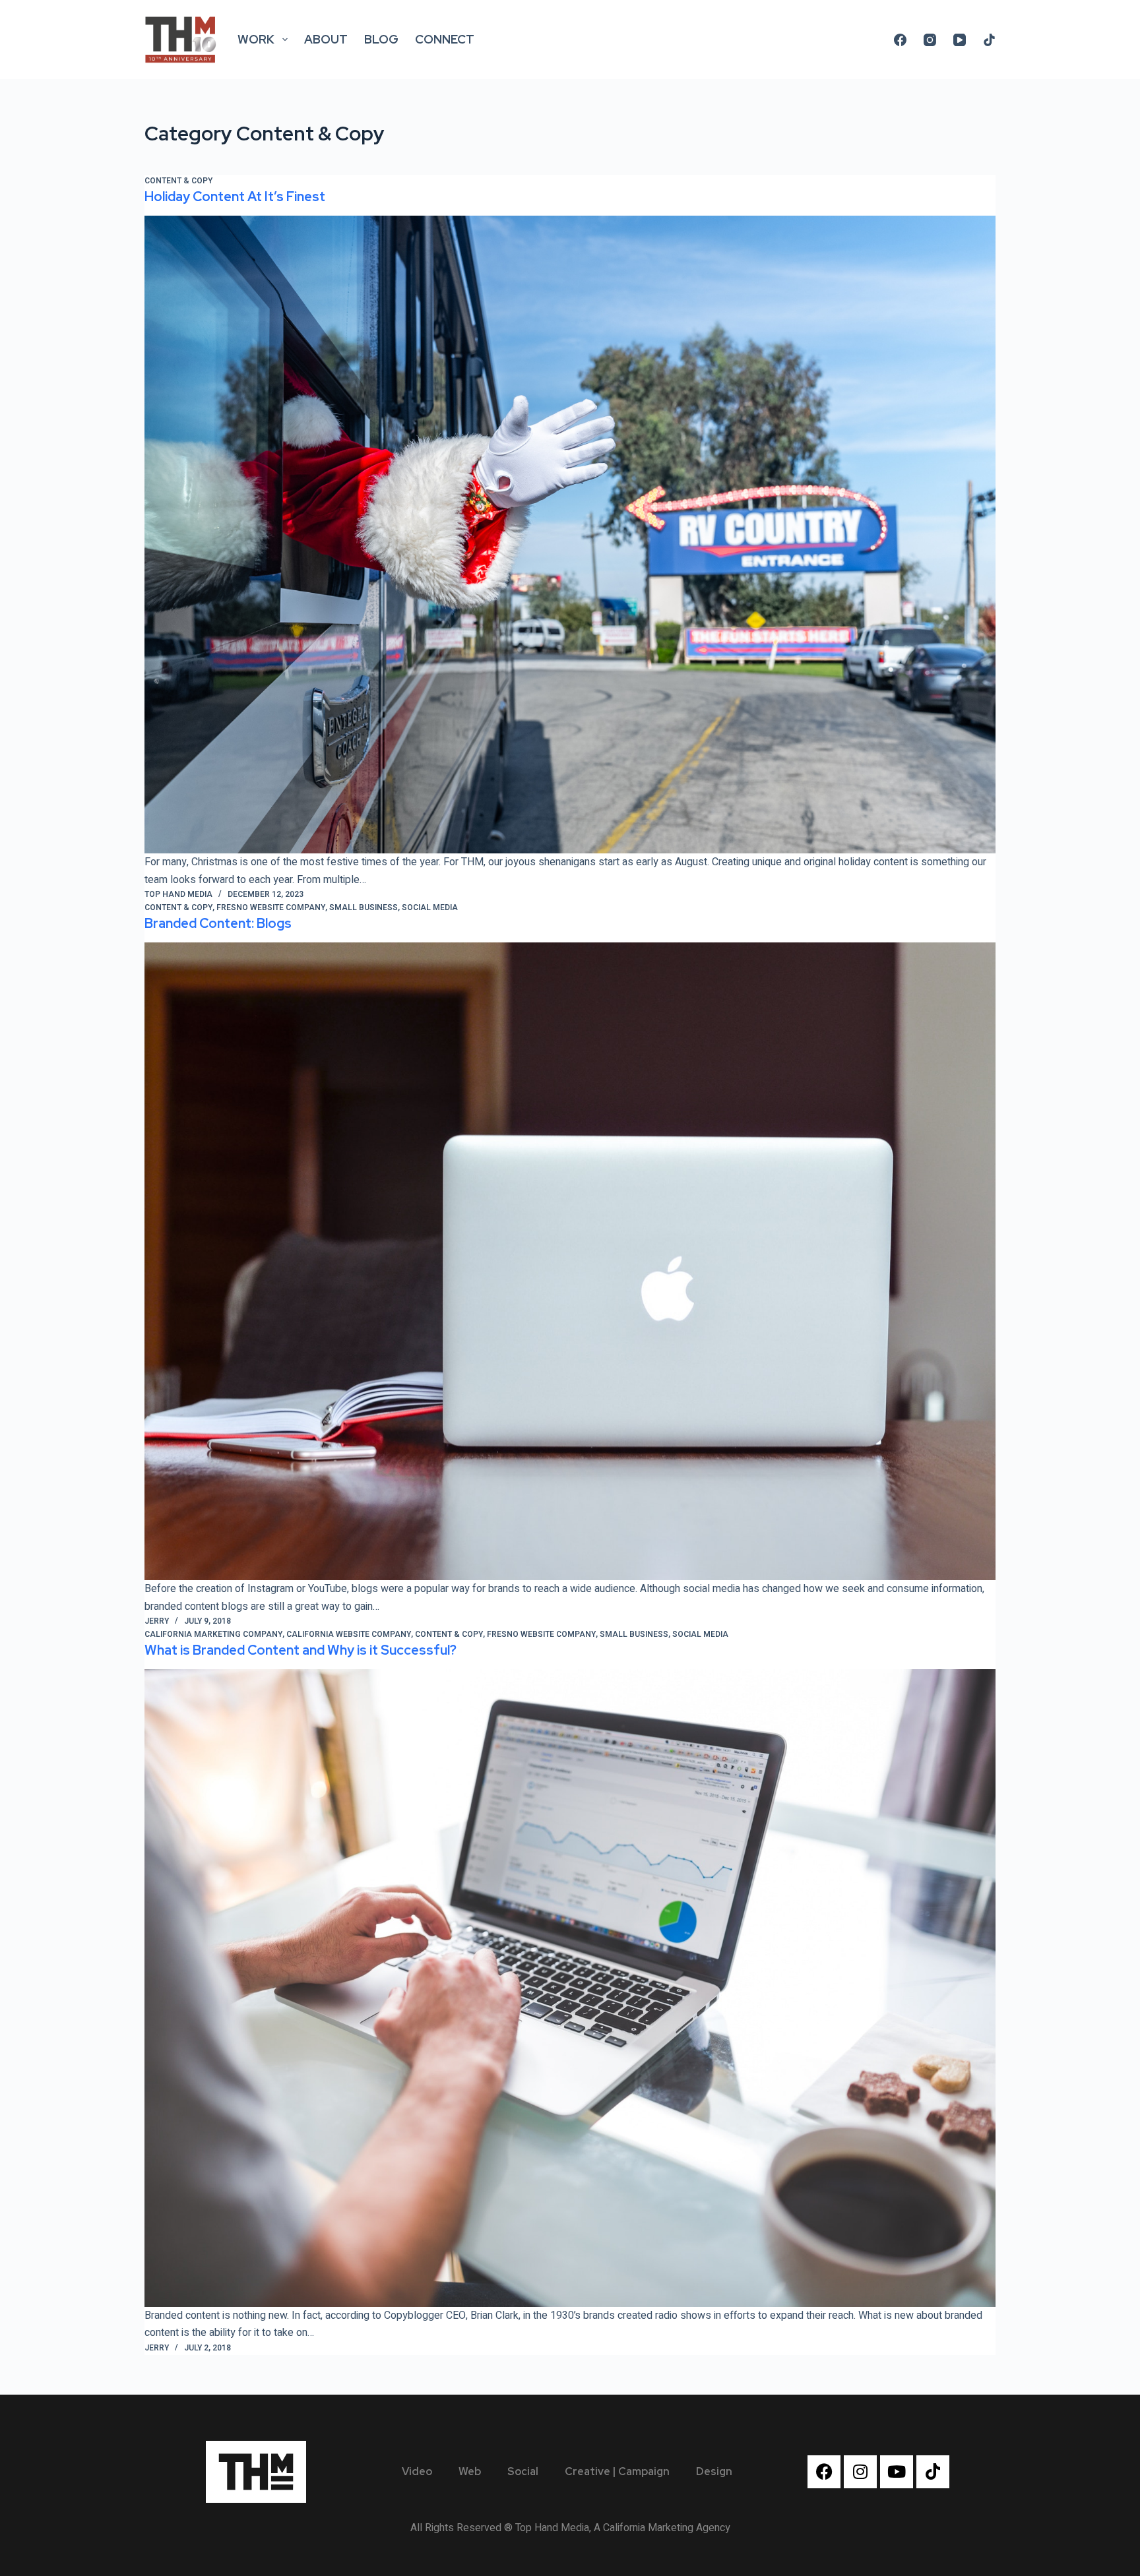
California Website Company (349, 1634)
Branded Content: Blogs (218, 923)
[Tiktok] (933, 2472)
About (326, 39)
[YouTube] (960, 40)
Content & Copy (178, 181)
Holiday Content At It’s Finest (235, 197)
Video (417, 2471)
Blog (381, 39)
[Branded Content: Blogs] (570, 1262)
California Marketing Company (213, 1634)
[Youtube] (897, 2472)
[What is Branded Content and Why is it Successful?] (570, 1988)
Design (714, 2471)
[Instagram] (930, 40)
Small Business (364, 907)
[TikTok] (989, 40)
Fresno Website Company (271, 907)
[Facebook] (900, 40)
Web (470, 2471)
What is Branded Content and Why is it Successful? (301, 1650)
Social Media (430, 907)
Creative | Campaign (617, 2471)
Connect (445, 39)
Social (523, 2471)
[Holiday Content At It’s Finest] (570, 535)
